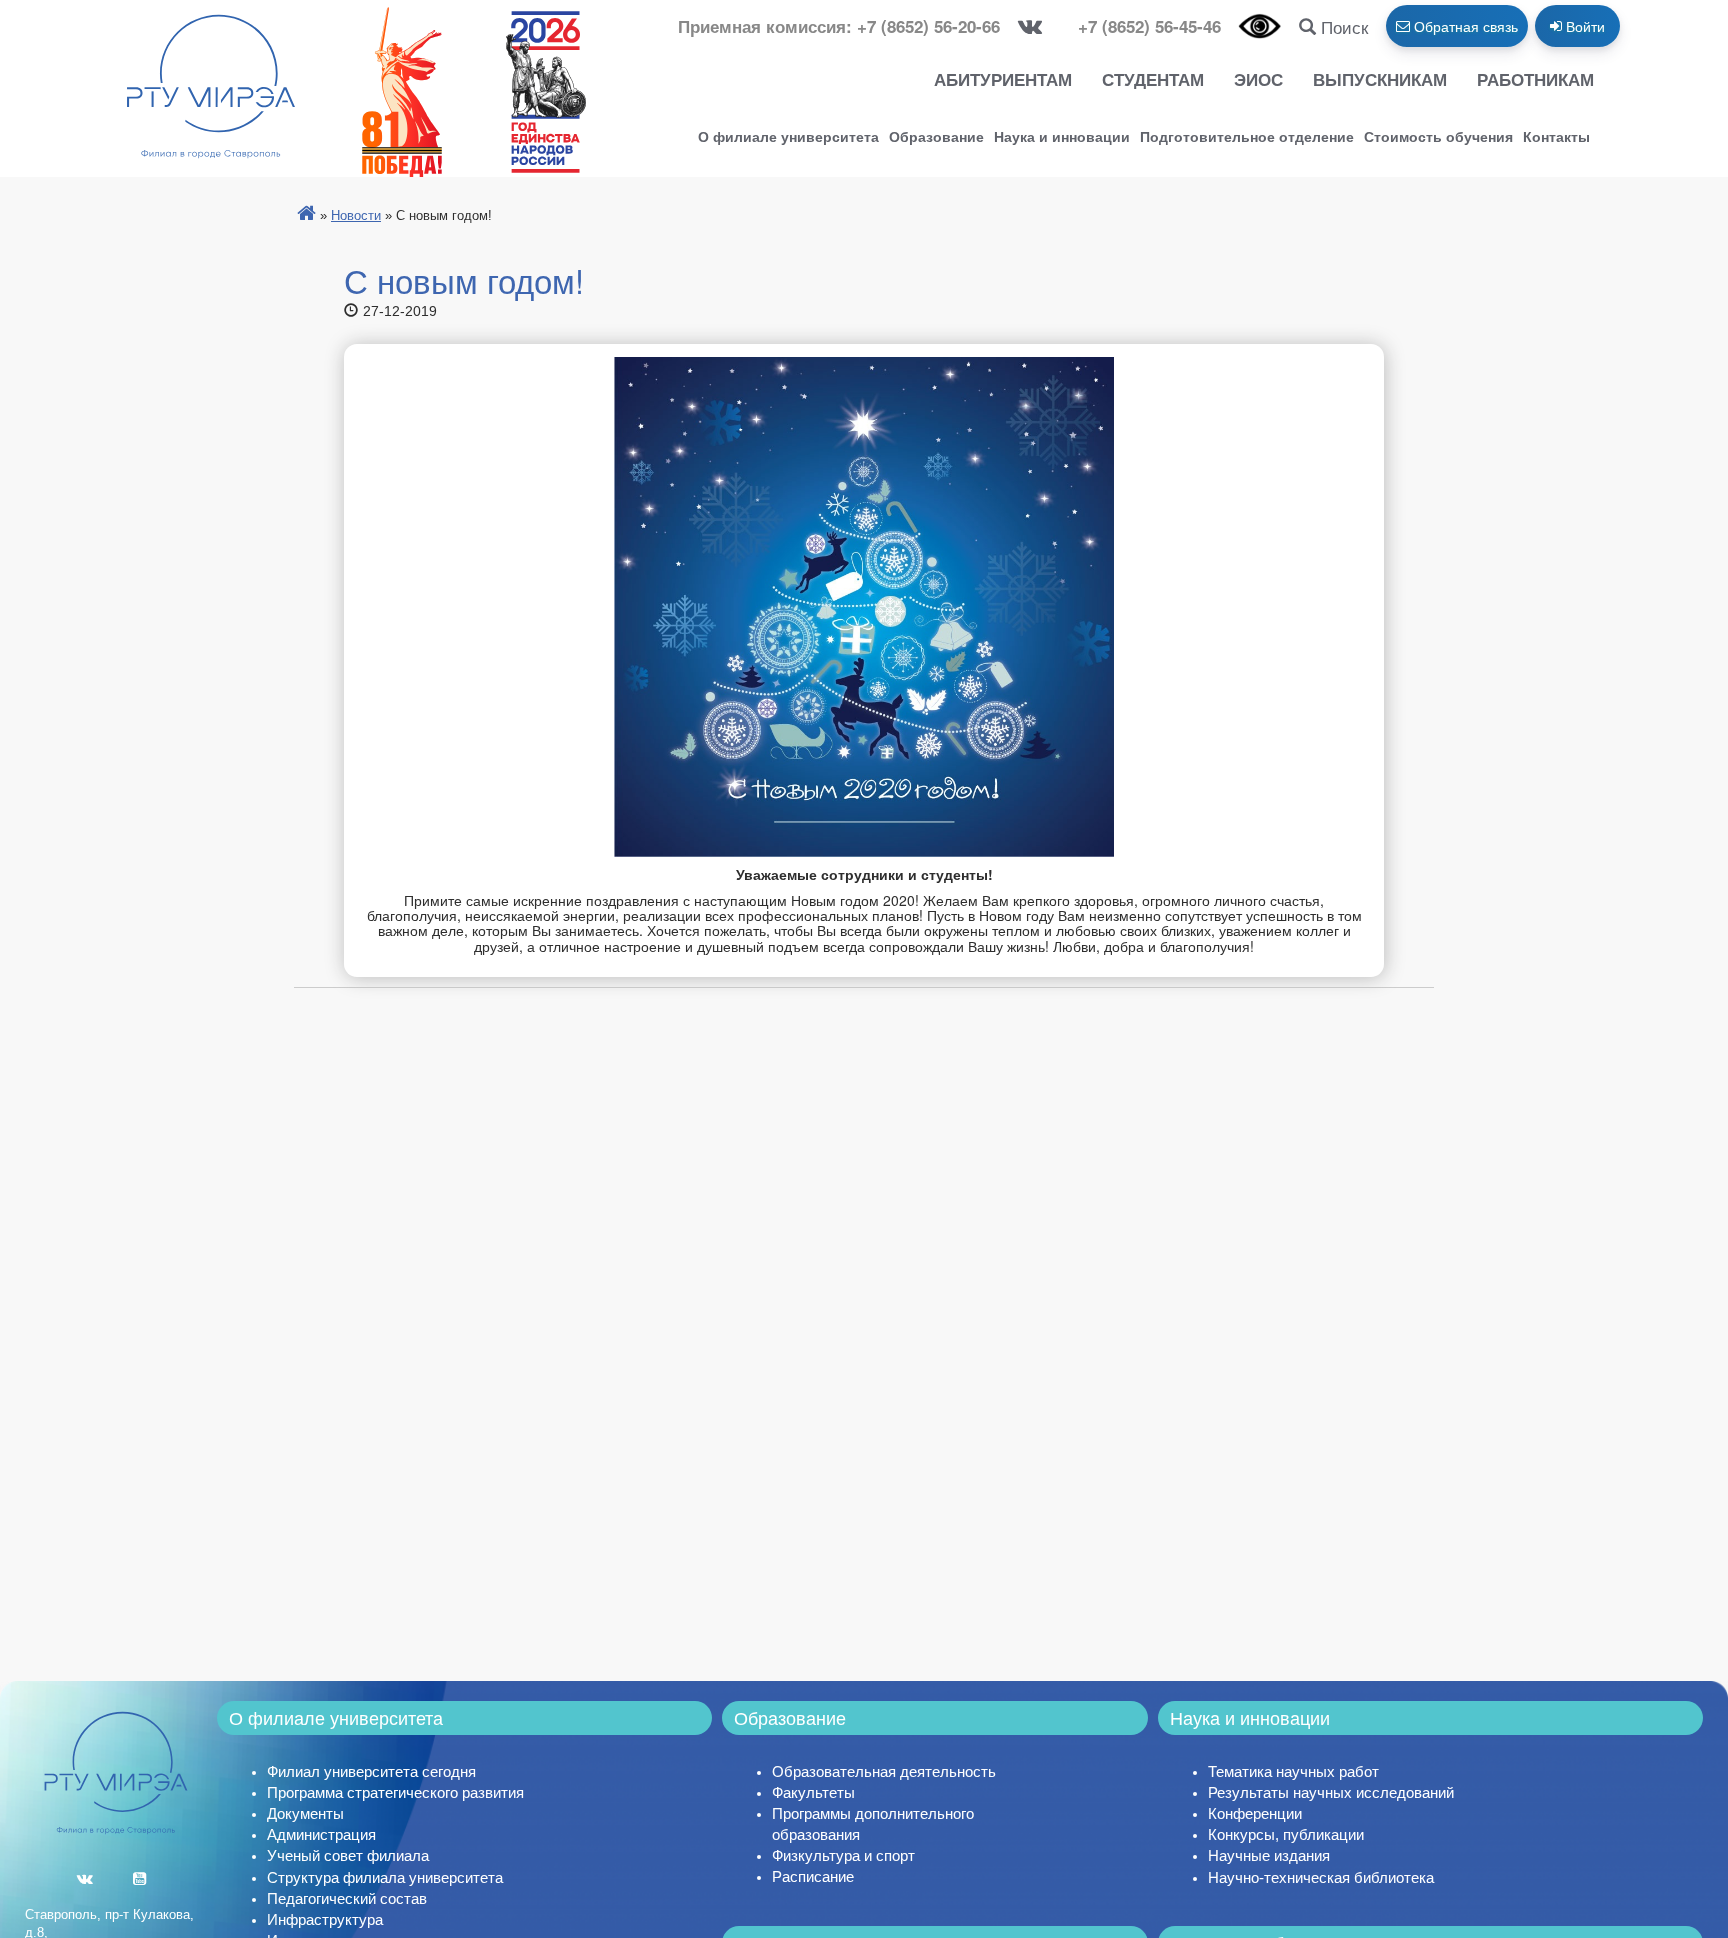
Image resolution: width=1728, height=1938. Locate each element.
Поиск (1342, 26)
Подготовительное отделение (1247, 136)
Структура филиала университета (385, 1877)
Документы (305, 1813)
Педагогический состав (347, 1898)
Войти (1583, 26)
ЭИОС (1258, 79)
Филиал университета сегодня (371, 1771)
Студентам (1153, 79)
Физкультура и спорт (843, 1855)
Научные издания (1269, 1855)
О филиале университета (788, 136)
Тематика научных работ (1293, 1771)
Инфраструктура (325, 1919)
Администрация (321, 1834)
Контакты (1556, 136)
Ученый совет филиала (348, 1855)
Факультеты (813, 1792)
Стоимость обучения (1438, 136)
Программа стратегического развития (395, 1792)
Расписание (813, 1876)
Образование (936, 136)
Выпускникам (1380, 79)
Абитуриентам (1003, 79)
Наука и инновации (1062, 136)
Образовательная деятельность (884, 1771)
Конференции (1255, 1813)
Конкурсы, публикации (1286, 1834)
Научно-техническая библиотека (1321, 1877)
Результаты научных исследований (1331, 1792)
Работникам (1535, 79)
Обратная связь (1464, 26)
